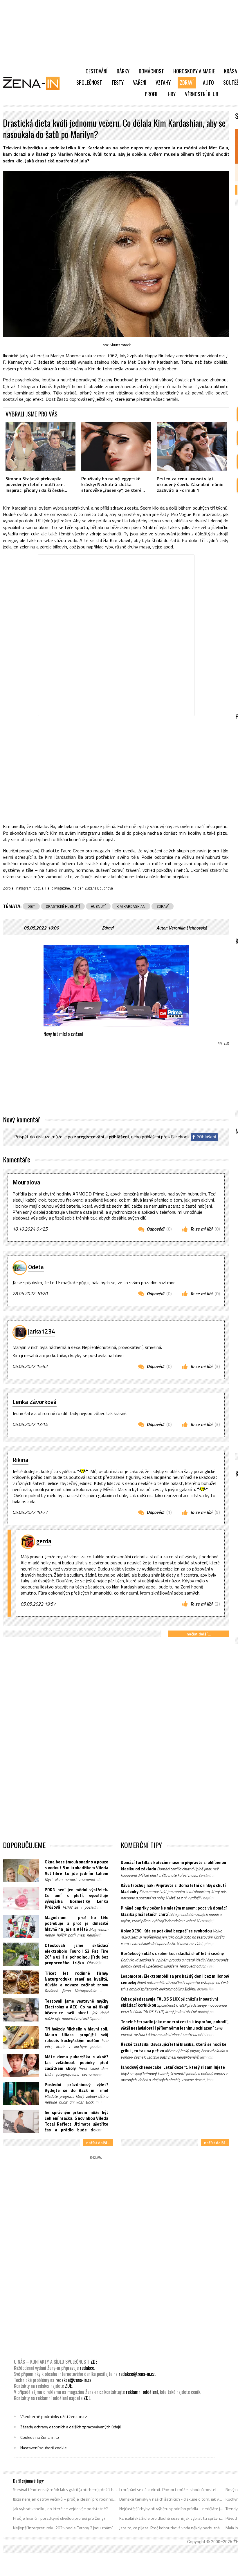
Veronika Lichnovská (188, 928)
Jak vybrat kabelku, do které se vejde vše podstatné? (61, 2509)
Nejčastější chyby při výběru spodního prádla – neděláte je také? (171, 2509)
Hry (172, 94)
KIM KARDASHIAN (131, 906)
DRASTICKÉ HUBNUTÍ (63, 906)
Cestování (97, 71)
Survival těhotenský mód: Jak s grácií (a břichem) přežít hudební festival (65, 2490)
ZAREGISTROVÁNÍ (89, 1137)
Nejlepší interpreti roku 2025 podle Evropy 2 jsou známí (63, 2528)
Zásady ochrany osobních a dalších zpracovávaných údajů (71, 2427)
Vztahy (163, 82)
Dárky (123, 71)
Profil (152, 94)
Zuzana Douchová (99, 888)
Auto (208, 82)
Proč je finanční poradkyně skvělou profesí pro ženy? (59, 2518)
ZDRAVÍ (163, 906)
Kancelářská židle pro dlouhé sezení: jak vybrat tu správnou (171, 2518)
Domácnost (151, 71)
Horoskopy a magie (194, 71)
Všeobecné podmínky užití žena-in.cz (54, 2416)
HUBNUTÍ (98, 906)
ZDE (94, 2362)
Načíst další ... (199, 1634)
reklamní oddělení (142, 2392)
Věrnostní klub (202, 94)
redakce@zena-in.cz (137, 2374)
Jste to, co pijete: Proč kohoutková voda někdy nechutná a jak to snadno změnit (171, 2528)
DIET (31, 906)
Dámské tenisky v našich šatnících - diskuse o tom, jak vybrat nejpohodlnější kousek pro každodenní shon (171, 2499)
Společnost (89, 82)
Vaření (140, 82)
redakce (87, 2368)
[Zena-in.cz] (35, 83)
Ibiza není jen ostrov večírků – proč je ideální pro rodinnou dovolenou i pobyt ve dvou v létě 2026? (65, 2499)
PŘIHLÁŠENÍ (119, 1137)
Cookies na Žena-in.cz (40, 2437)
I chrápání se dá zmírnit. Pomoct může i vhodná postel (168, 2490)
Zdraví (187, 82)
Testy (118, 82)
